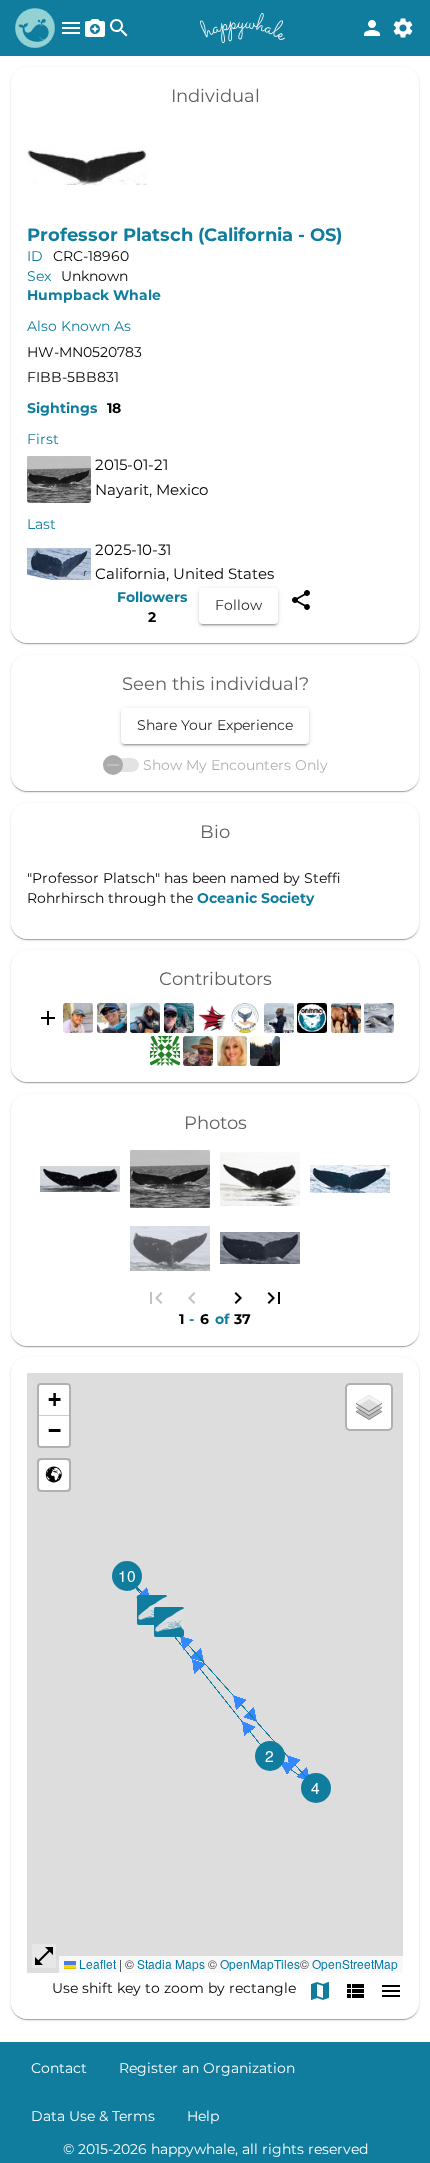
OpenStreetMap (355, 1963)
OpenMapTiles (260, 1963)
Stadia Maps (171, 1963)
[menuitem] (59, 2068)
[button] (152, 1610)
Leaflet (96, 1963)
